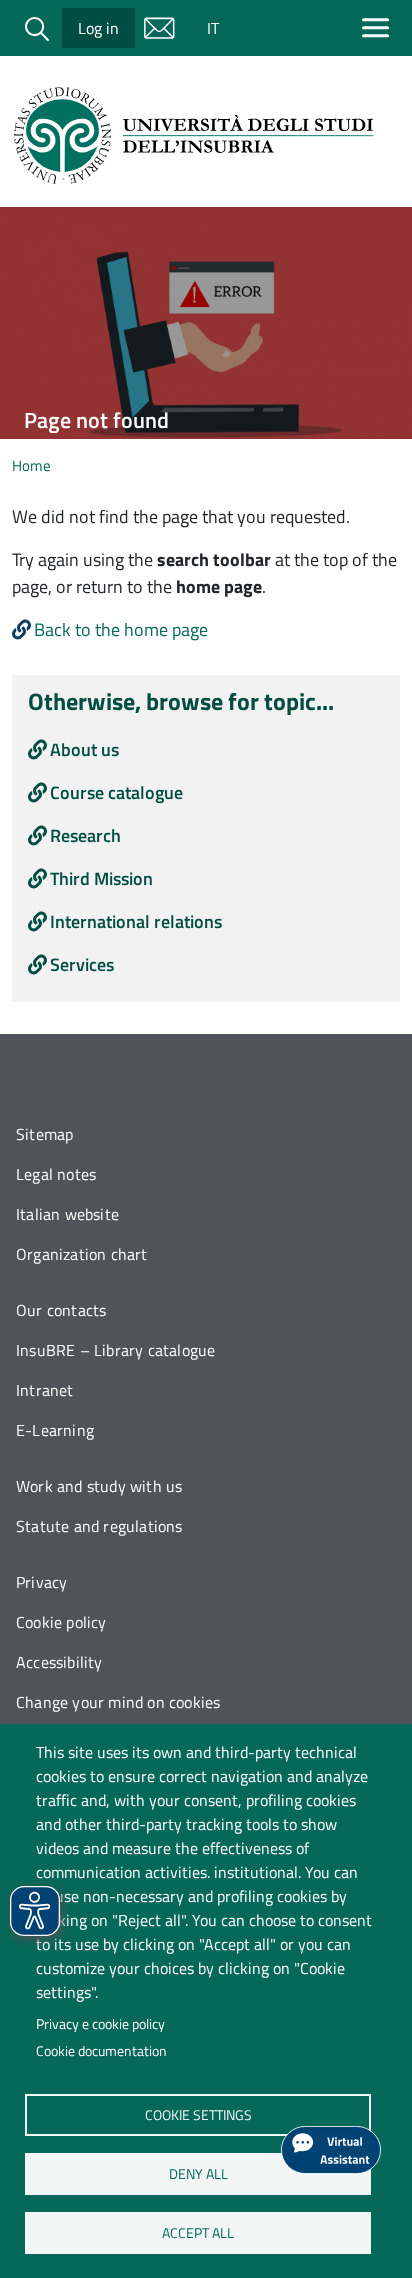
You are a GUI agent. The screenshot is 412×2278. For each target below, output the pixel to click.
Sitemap (44, 1134)
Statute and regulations (99, 1526)
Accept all (198, 2232)
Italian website (67, 1214)
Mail (159, 28)
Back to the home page (121, 629)
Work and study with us (99, 1486)
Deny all (197, 2173)
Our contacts (61, 1310)
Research (85, 835)
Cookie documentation (101, 2051)
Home (31, 465)
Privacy (41, 1582)
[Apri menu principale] (379, 27)
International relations (136, 921)
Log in (98, 28)
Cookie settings (197, 2114)
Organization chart (82, 1254)
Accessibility (59, 1662)
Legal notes (56, 1174)
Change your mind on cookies (118, 1702)
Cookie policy (61, 1622)
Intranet (45, 1390)
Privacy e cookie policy (100, 2024)
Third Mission (101, 878)
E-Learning (55, 1430)
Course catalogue (116, 792)
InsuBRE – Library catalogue (115, 1350)
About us (84, 749)
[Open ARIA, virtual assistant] (331, 2150)
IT (213, 28)
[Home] (198, 135)
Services (82, 964)
